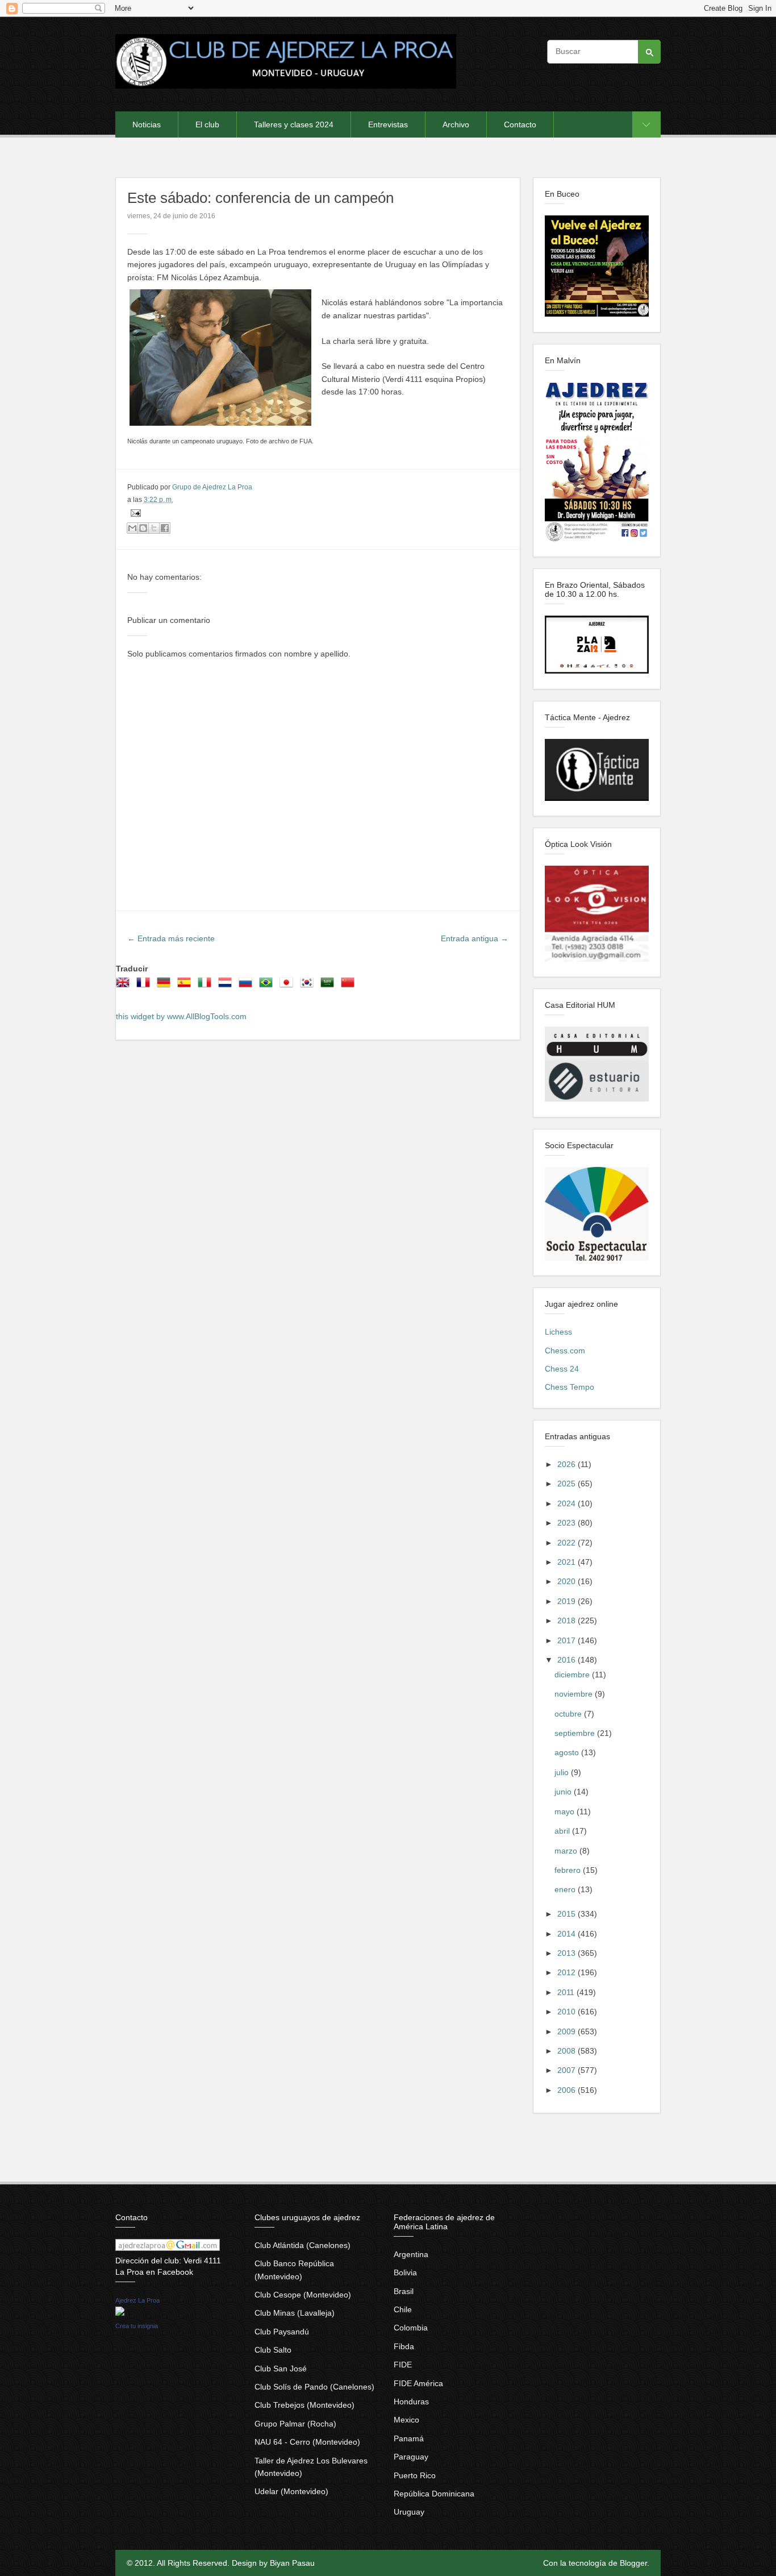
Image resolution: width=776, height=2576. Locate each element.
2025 (568, 1484)
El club (207, 124)
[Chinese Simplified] (350, 986)
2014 (568, 1934)
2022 (568, 1543)
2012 (568, 1972)
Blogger (633, 2563)
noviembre (575, 1694)
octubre (569, 1714)
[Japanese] (289, 986)
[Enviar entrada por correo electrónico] (134, 513)
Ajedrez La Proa (137, 2300)
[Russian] (248, 986)
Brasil (404, 2291)
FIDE (403, 2365)
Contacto (520, 124)
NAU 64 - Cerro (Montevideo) (307, 2442)
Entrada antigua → (475, 938)
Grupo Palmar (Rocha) (295, 2424)
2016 (568, 1660)
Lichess (558, 1332)
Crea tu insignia (137, 2326)
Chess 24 (562, 1369)
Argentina (411, 2254)
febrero (569, 1870)
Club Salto (273, 2350)
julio (563, 1772)
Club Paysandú (282, 2332)
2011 (567, 1992)
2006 (568, 2090)
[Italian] (207, 986)
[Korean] (309, 986)
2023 (568, 1523)
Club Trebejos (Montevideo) (304, 2405)
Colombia (411, 2328)
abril (563, 1831)
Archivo (456, 124)
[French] (145, 986)
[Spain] (186, 986)
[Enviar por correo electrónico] (132, 528)
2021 (568, 1562)
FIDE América (418, 2383)
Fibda (404, 2346)
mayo (566, 1811)
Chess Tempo (570, 1387)
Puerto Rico (415, 2475)
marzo (567, 1851)
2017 (568, 1640)
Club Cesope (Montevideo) (303, 2295)
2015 (568, 1914)
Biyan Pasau (292, 2563)
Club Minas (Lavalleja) (295, 2313)
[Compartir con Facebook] (165, 528)
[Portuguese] (268, 986)
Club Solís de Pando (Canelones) (314, 2387)
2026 (568, 1464)
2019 (568, 1601)
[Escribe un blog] (143, 528)
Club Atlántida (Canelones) (303, 2245)
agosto (568, 1752)
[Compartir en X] (154, 528)
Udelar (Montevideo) (291, 2491)
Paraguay (411, 2457)
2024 (568, 1503)
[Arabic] (329, 986)
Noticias (147, 124)
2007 (568, 2070)
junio (564, 1792)
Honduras (411, 2402)
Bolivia (405, 2272)
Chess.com (565, 1351)
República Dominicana (434, 2494)
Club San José (281, 2369)
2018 (568, 1621)
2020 (568, 1581)
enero (566, 1889)
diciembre (573, 1675)
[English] (125, 986)
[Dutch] (227, 986)
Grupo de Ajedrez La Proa (212, 487)
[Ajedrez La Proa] (120, 2313)
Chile (403, 2309)
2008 (568, 2051)
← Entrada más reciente (171, 938)
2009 (568, 2031)
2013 (568, 1953)
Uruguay (409, 2512)
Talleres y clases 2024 (294, 124)
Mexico (406, 2420)
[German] (166, 986)
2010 (568, 2012)
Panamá (409, 2438)
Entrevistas (388, 124)
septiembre (576, 1733)
